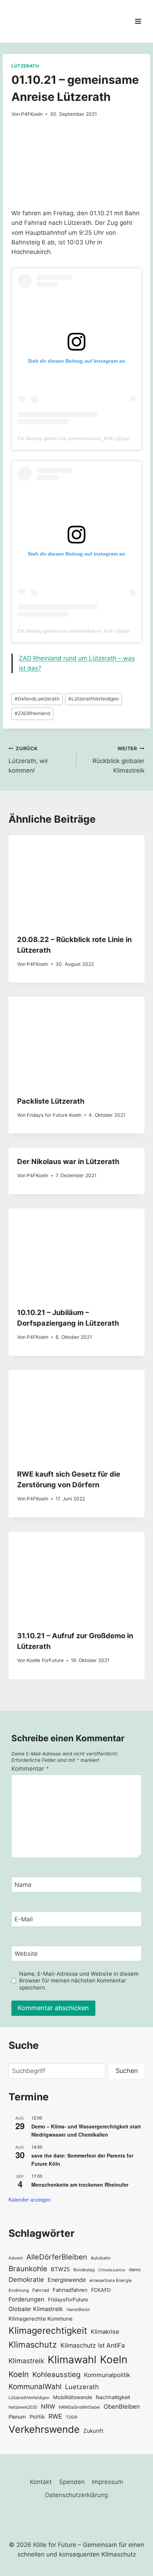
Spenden (72, 2482)
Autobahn (101, 2258)
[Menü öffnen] (138, 21)
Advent (16, 2258)
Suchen (127, 2071)
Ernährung (19, 2290)
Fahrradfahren (70, 2290)
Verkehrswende (44, 2429)
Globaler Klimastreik (36, 2309)
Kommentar (30, 1769)
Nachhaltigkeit (113, 2397)
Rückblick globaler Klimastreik (118, 760)
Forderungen (27, 2299)
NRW (48, 2407)
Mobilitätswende (73, 2397)
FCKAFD (101, 2290)
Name (23, 1885)
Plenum (17, 2417)
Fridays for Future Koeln (54, 1115)
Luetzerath (82, 2387)
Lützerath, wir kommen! (28, 760)
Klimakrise (105, 2332)
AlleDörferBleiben (57, 2257)
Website (26, 1954)
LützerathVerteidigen (94, 699)
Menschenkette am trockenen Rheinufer (80, 2185)
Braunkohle (28, 2269)
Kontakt (41, 2482)
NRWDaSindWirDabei (79, 2407)
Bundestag (84, 2270)
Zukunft (93, 2431)
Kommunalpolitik (107, 2375)
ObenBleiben (122, 2407)
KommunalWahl (35, 2386)
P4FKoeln (32, 114)
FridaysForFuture (68, 2299)
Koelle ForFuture (45, 1660)
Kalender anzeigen (30, 2199)
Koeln (114, 2359)
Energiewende (67, 2280)
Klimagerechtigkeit (48, 2330)
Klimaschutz (33, 2345)
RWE (55, 2416)
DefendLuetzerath (37, 699)
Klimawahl (72, 2359)
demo (135, 2270)
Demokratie (26, 2279)
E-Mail (24, 1919)
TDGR (72, 2417)
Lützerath (25, 66)
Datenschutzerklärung (76, 2495)
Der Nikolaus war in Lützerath (68, 1162)
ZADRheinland (32, 713)
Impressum (107, 2482)
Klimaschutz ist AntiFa (93, 2345)
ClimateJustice (112, 2270)
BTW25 (60, 2269)
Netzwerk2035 (23, 2407)
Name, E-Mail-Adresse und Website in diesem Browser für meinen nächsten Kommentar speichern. (79, 1981)
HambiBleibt (78, 2310)
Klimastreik (26, 2361)
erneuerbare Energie (110, 2280)
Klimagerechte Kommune (41, 2319)
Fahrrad (41, 2290)
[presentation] (76, 880)
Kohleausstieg (56, 2374)
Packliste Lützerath (51, 1101)
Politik (37, 2417)
